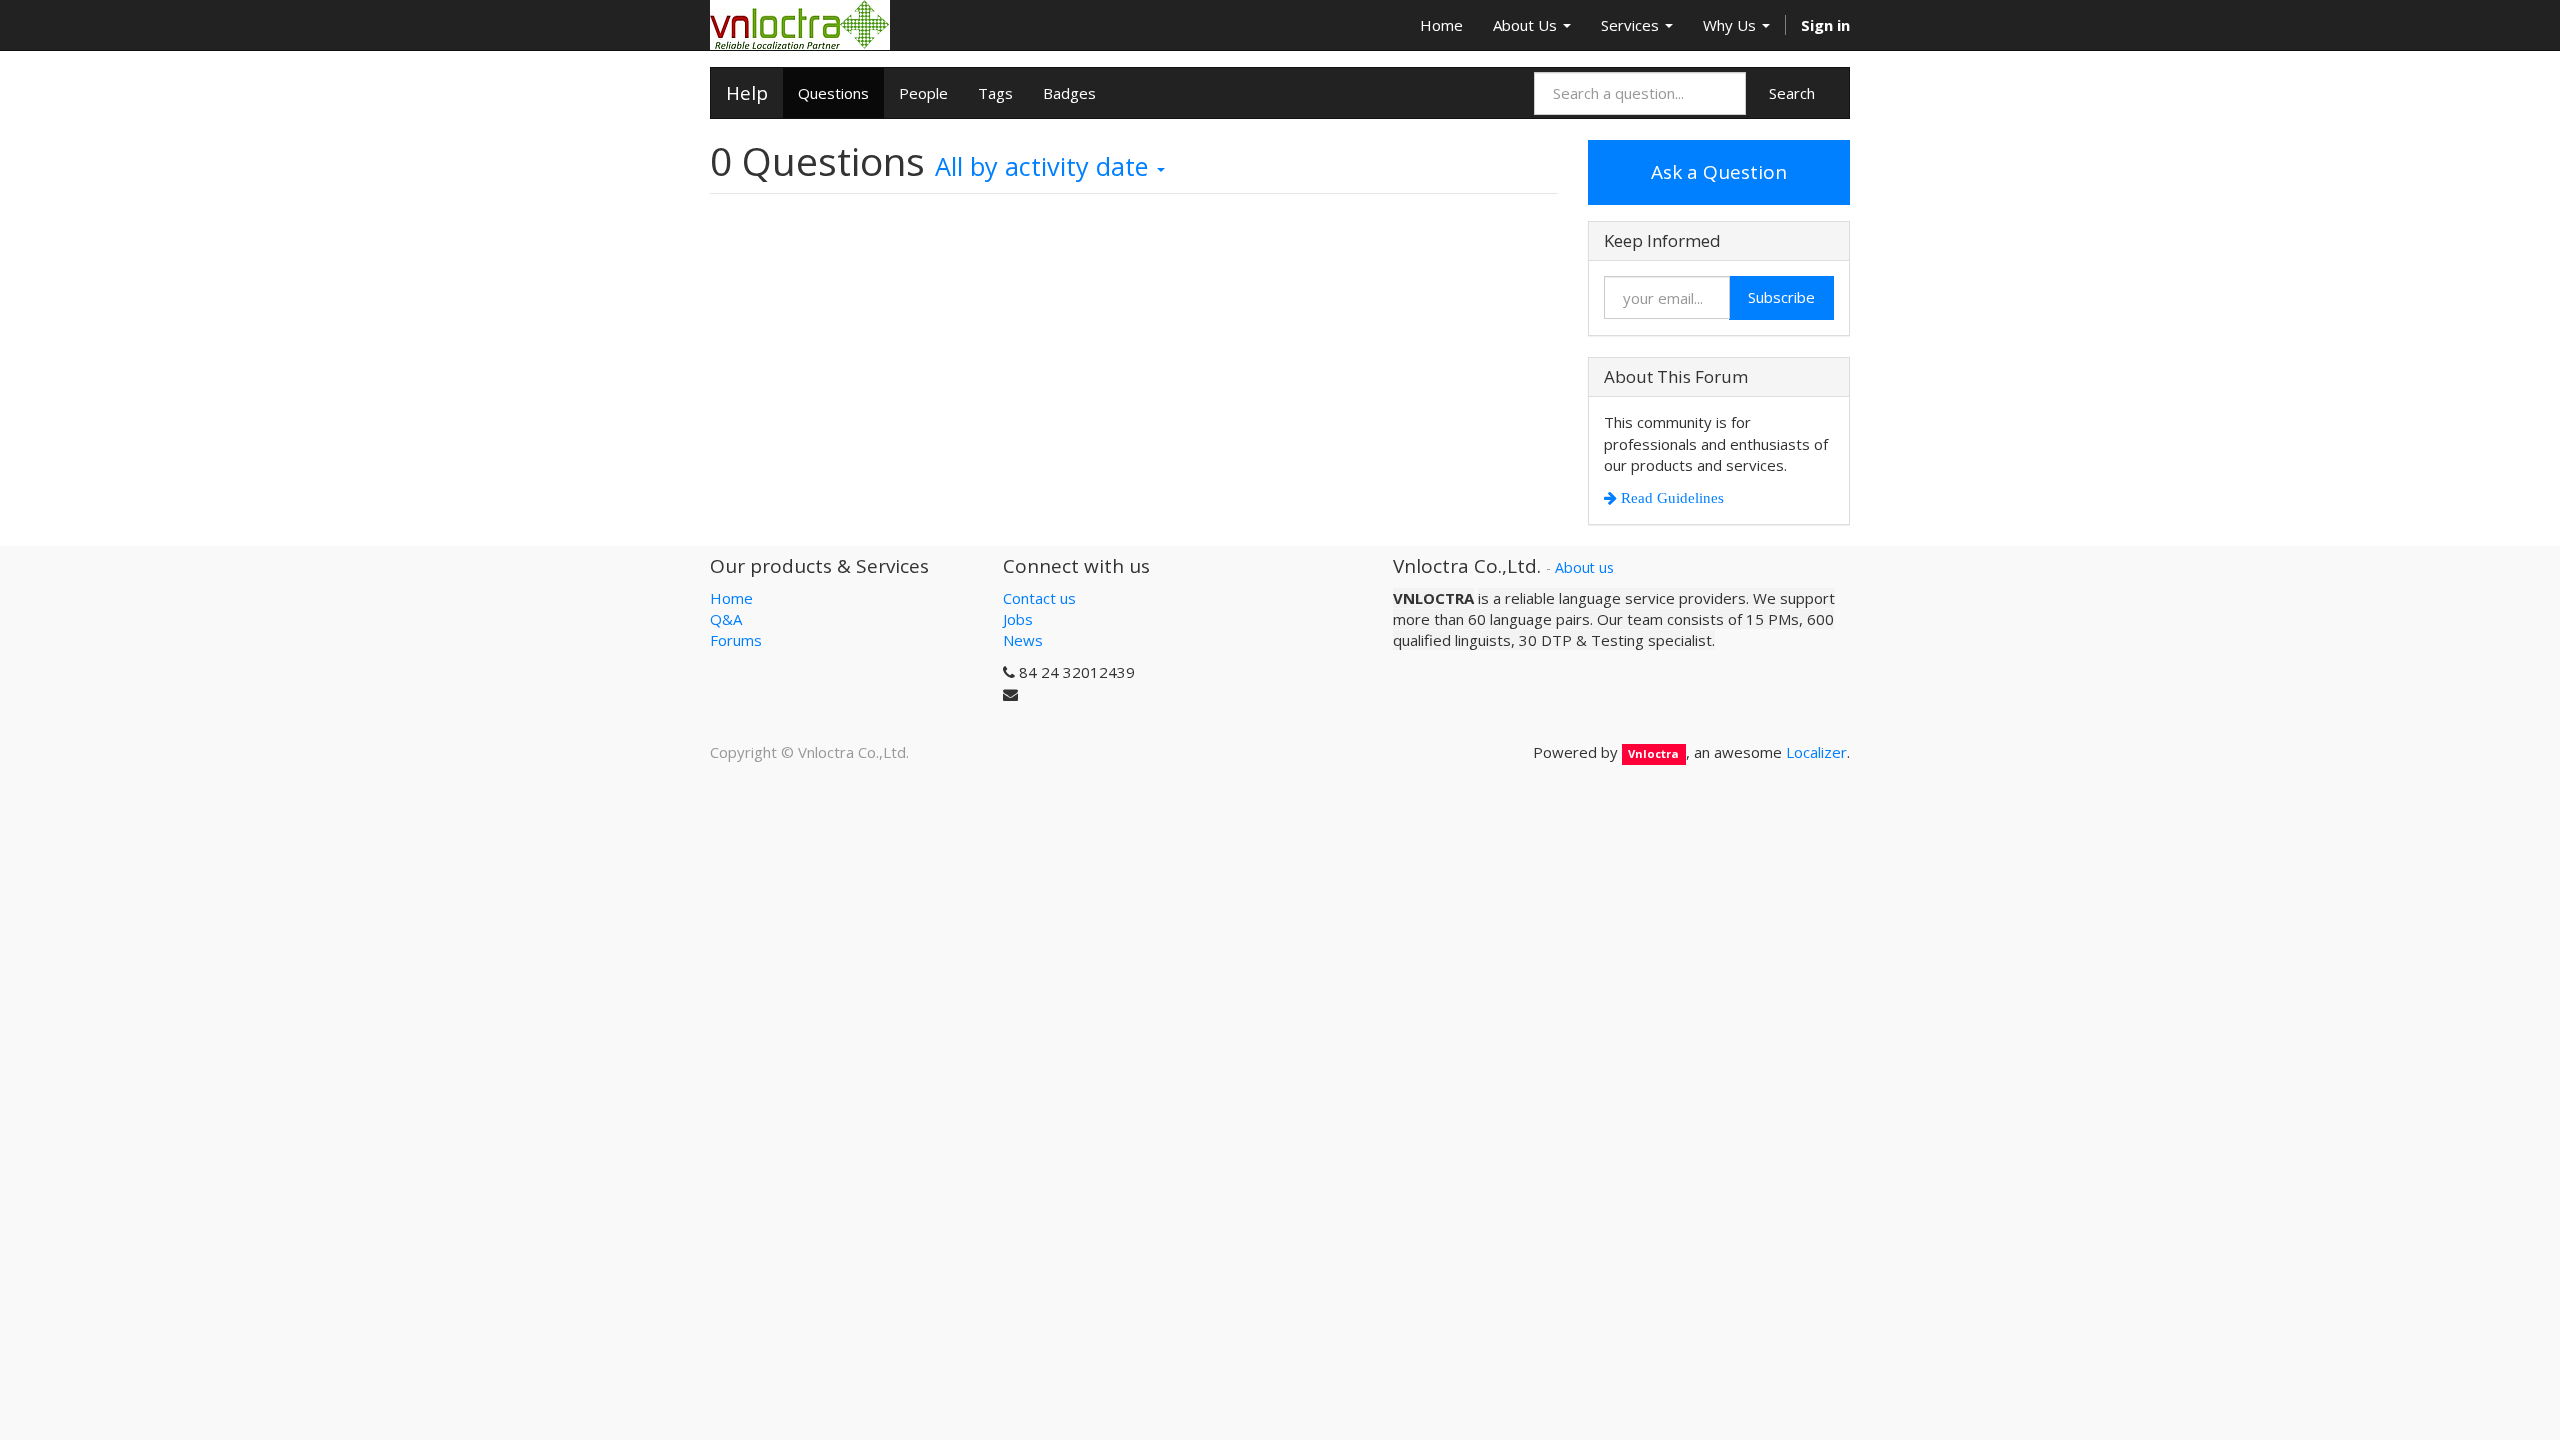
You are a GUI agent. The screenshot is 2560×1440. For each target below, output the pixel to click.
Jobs (1018, 619)
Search (1792, 93)
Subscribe (1781, 297)
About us (1584, 567)
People (923, 93)
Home (731, 598)
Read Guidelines (1670, 497)
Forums (736, 640)
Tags (995, 93)
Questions (833, 93)
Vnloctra (1653, 753)
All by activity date (1045, 166)
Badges (1069, 93)
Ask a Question (1719, 172)
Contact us (1039, 598)
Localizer (1816, 752)
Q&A (726, 619)
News (1023, 640)
